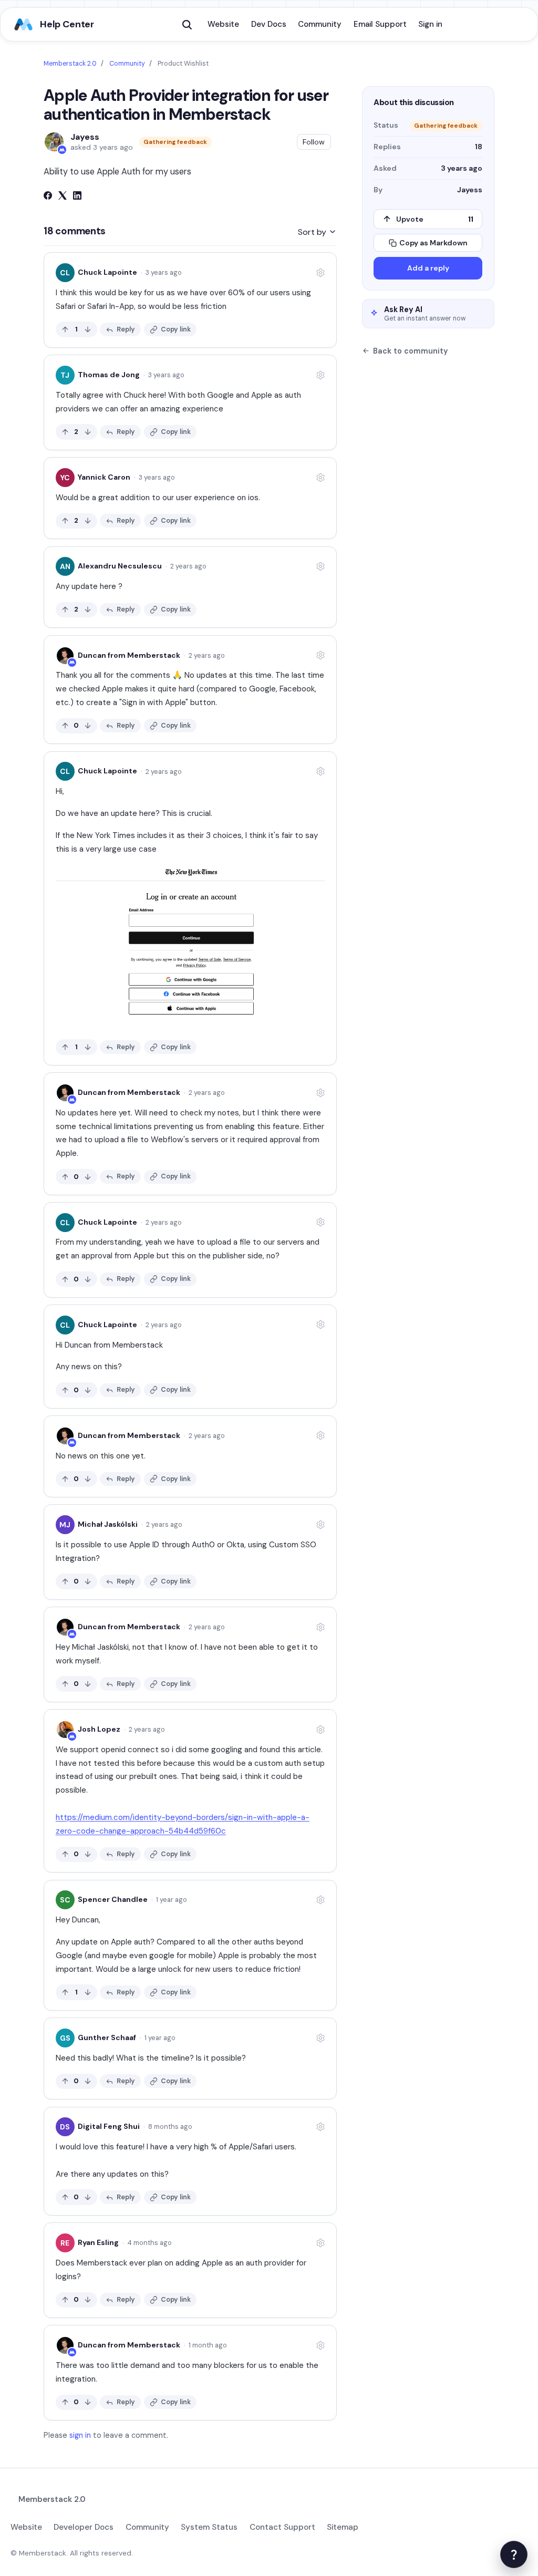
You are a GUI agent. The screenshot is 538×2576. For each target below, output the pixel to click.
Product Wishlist (183, 64)
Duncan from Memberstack (129, 655)
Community (320, 24)
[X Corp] (63, 197)
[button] (187, 25)
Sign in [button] (430, 24)
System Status (209, 2527)
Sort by (313, 232)
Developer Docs (84, 2527)
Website (223, 24)
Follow (314, 142)
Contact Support (282, 2527)
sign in (80, 2435)
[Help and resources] (514, 2554)
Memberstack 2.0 (70, 64)
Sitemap (343, 2527)
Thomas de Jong (109, 375)
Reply (126, 329)
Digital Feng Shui (109, 2126)
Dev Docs (269, 24)
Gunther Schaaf (107, 2037)
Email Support (380, 24)
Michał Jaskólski (108, 1524)
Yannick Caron (104, 477)
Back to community (410, 351)
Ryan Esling (98, 2242)
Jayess (85, 137)
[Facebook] (48, 197)
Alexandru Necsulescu (120, 566)
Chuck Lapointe (107, 272)
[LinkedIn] (77, 197)
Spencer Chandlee (113, 1899)
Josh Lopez (99, 1729)
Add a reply (428, 268)
